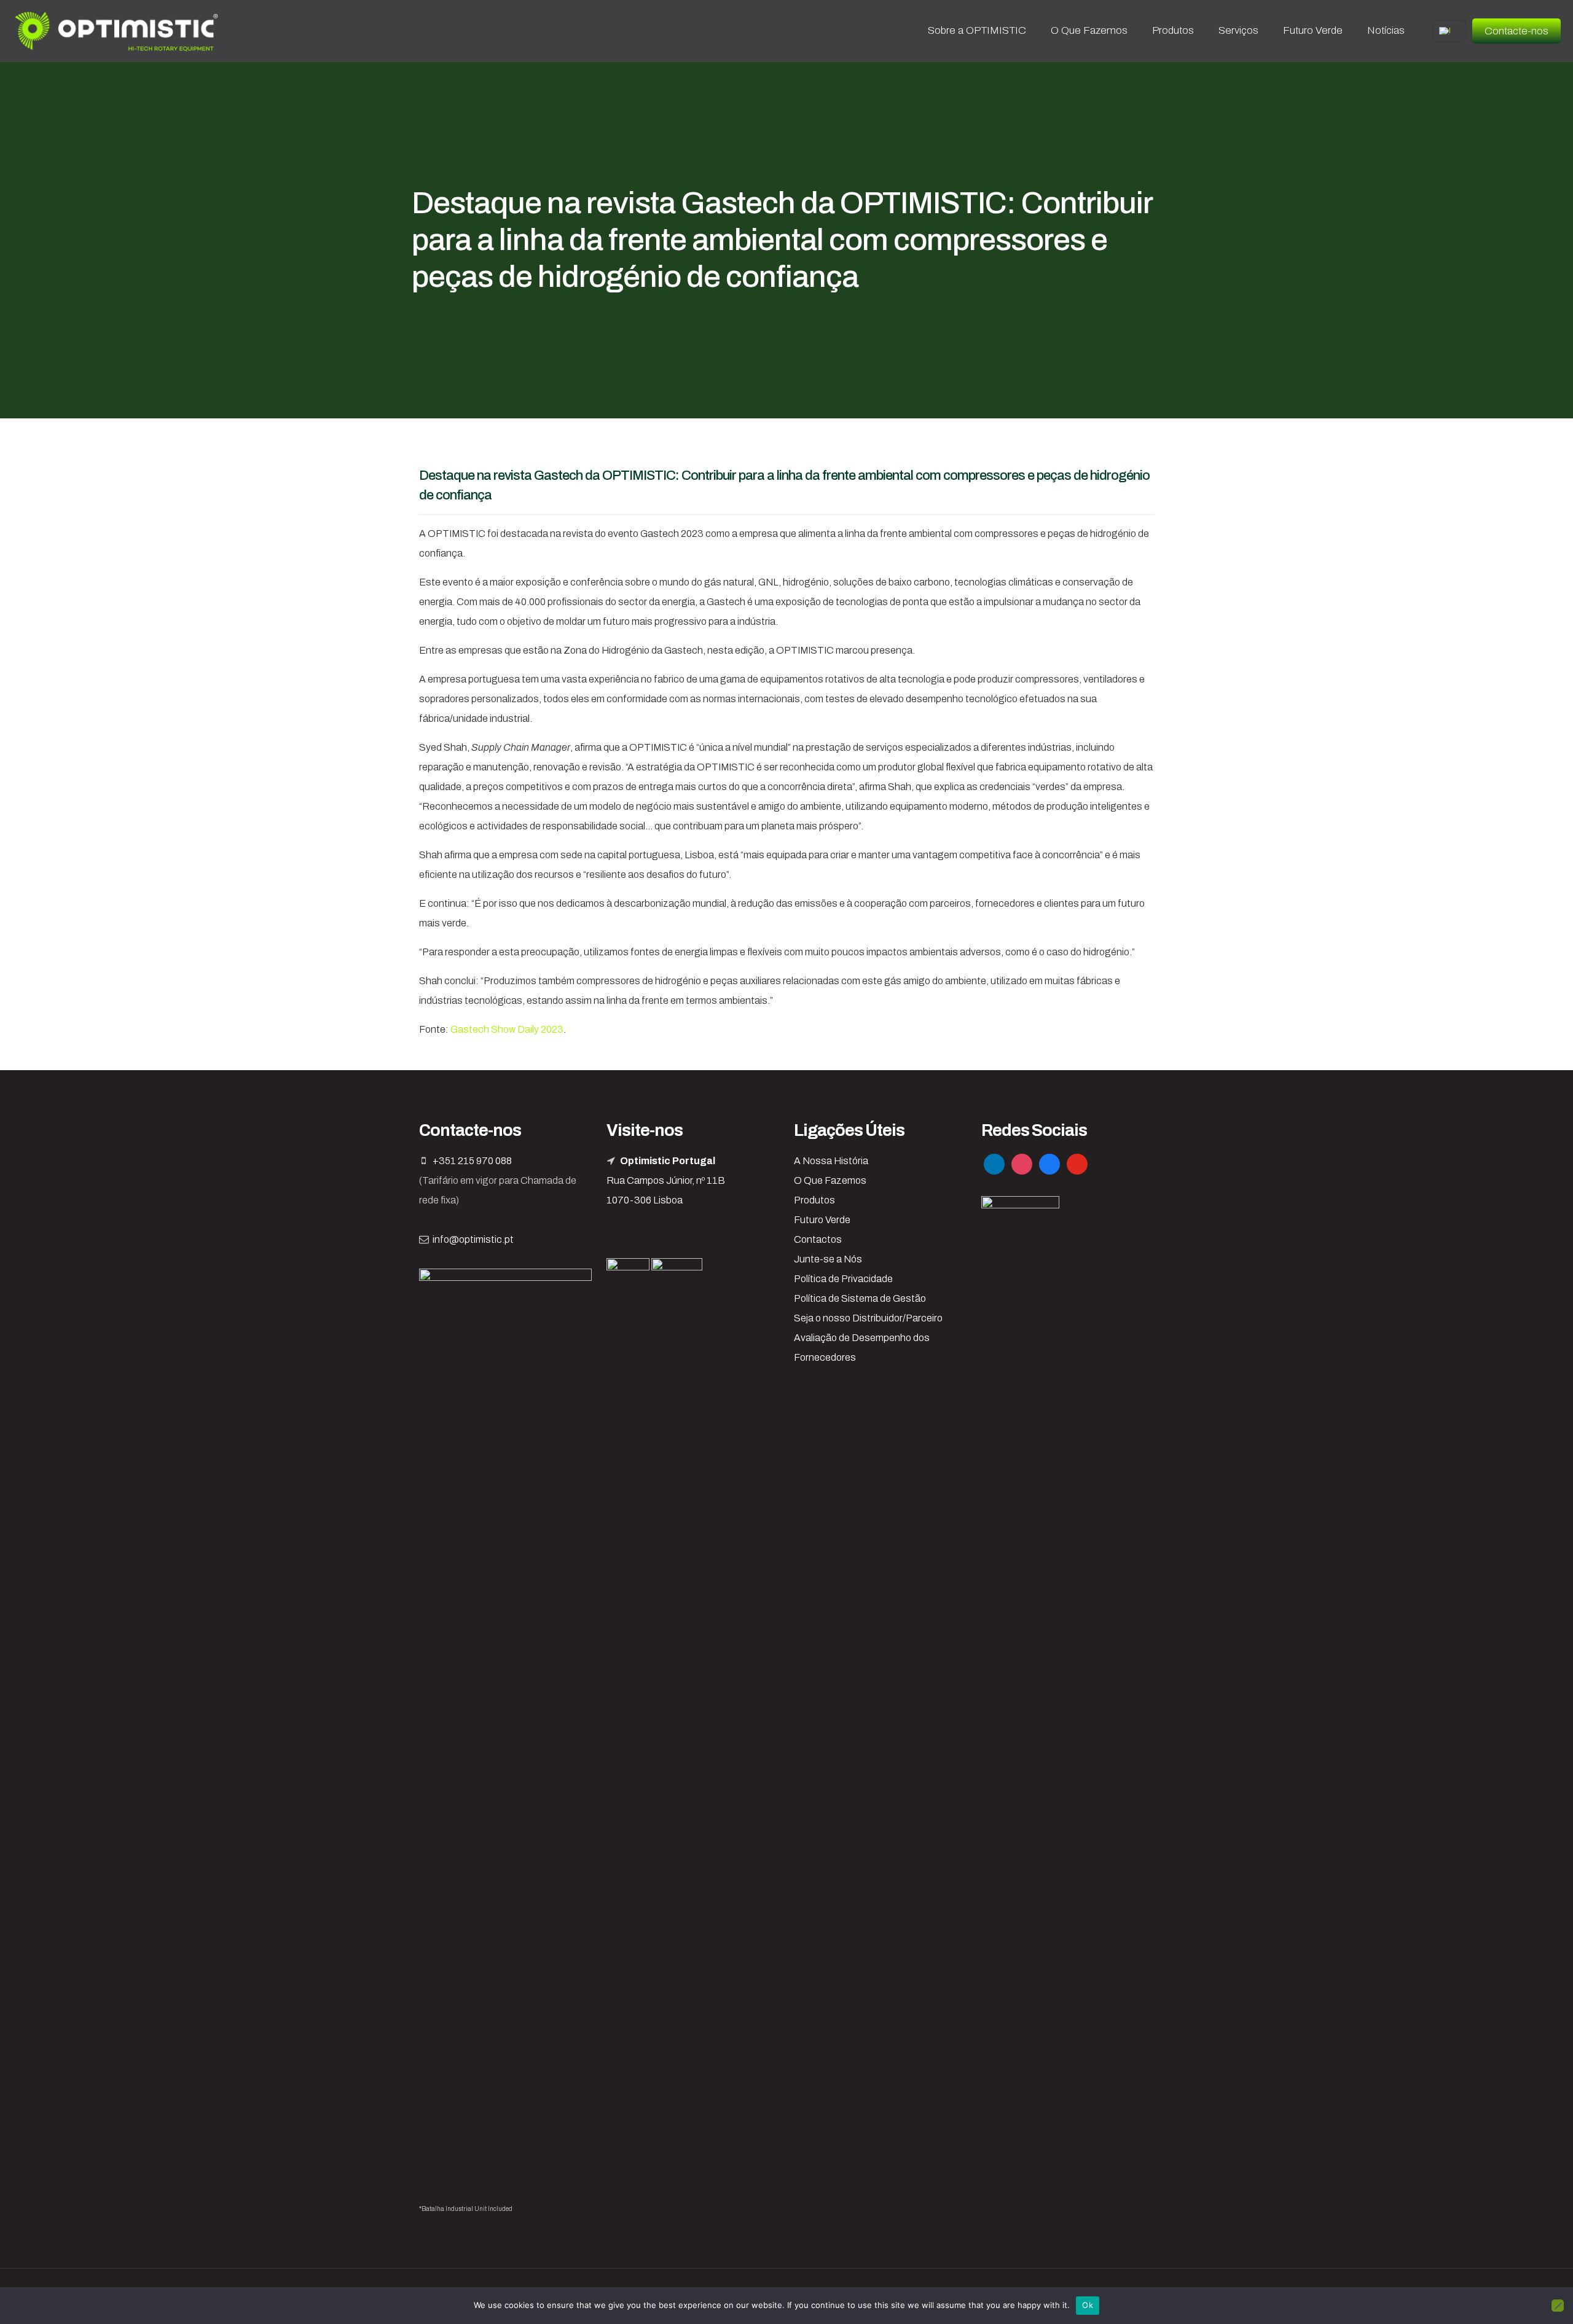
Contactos (818, 1239)
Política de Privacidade (843, 1279)
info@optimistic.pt (473, 1239)
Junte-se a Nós (828, 1259)
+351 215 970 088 (472, 1161)
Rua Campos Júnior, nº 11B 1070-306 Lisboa (666, 1180)
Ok (1088, 2305)
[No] (1558, 2306)
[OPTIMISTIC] (117, 31)
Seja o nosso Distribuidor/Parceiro (868, 1318)
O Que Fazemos (830, 1180)
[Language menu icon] (1449, 31)
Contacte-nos (1516, 31)
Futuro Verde (822, 1220)
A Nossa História (831, 1161)
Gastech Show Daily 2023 (507, 1029)
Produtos (814, 1200)
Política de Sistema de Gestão (860, 1298)
